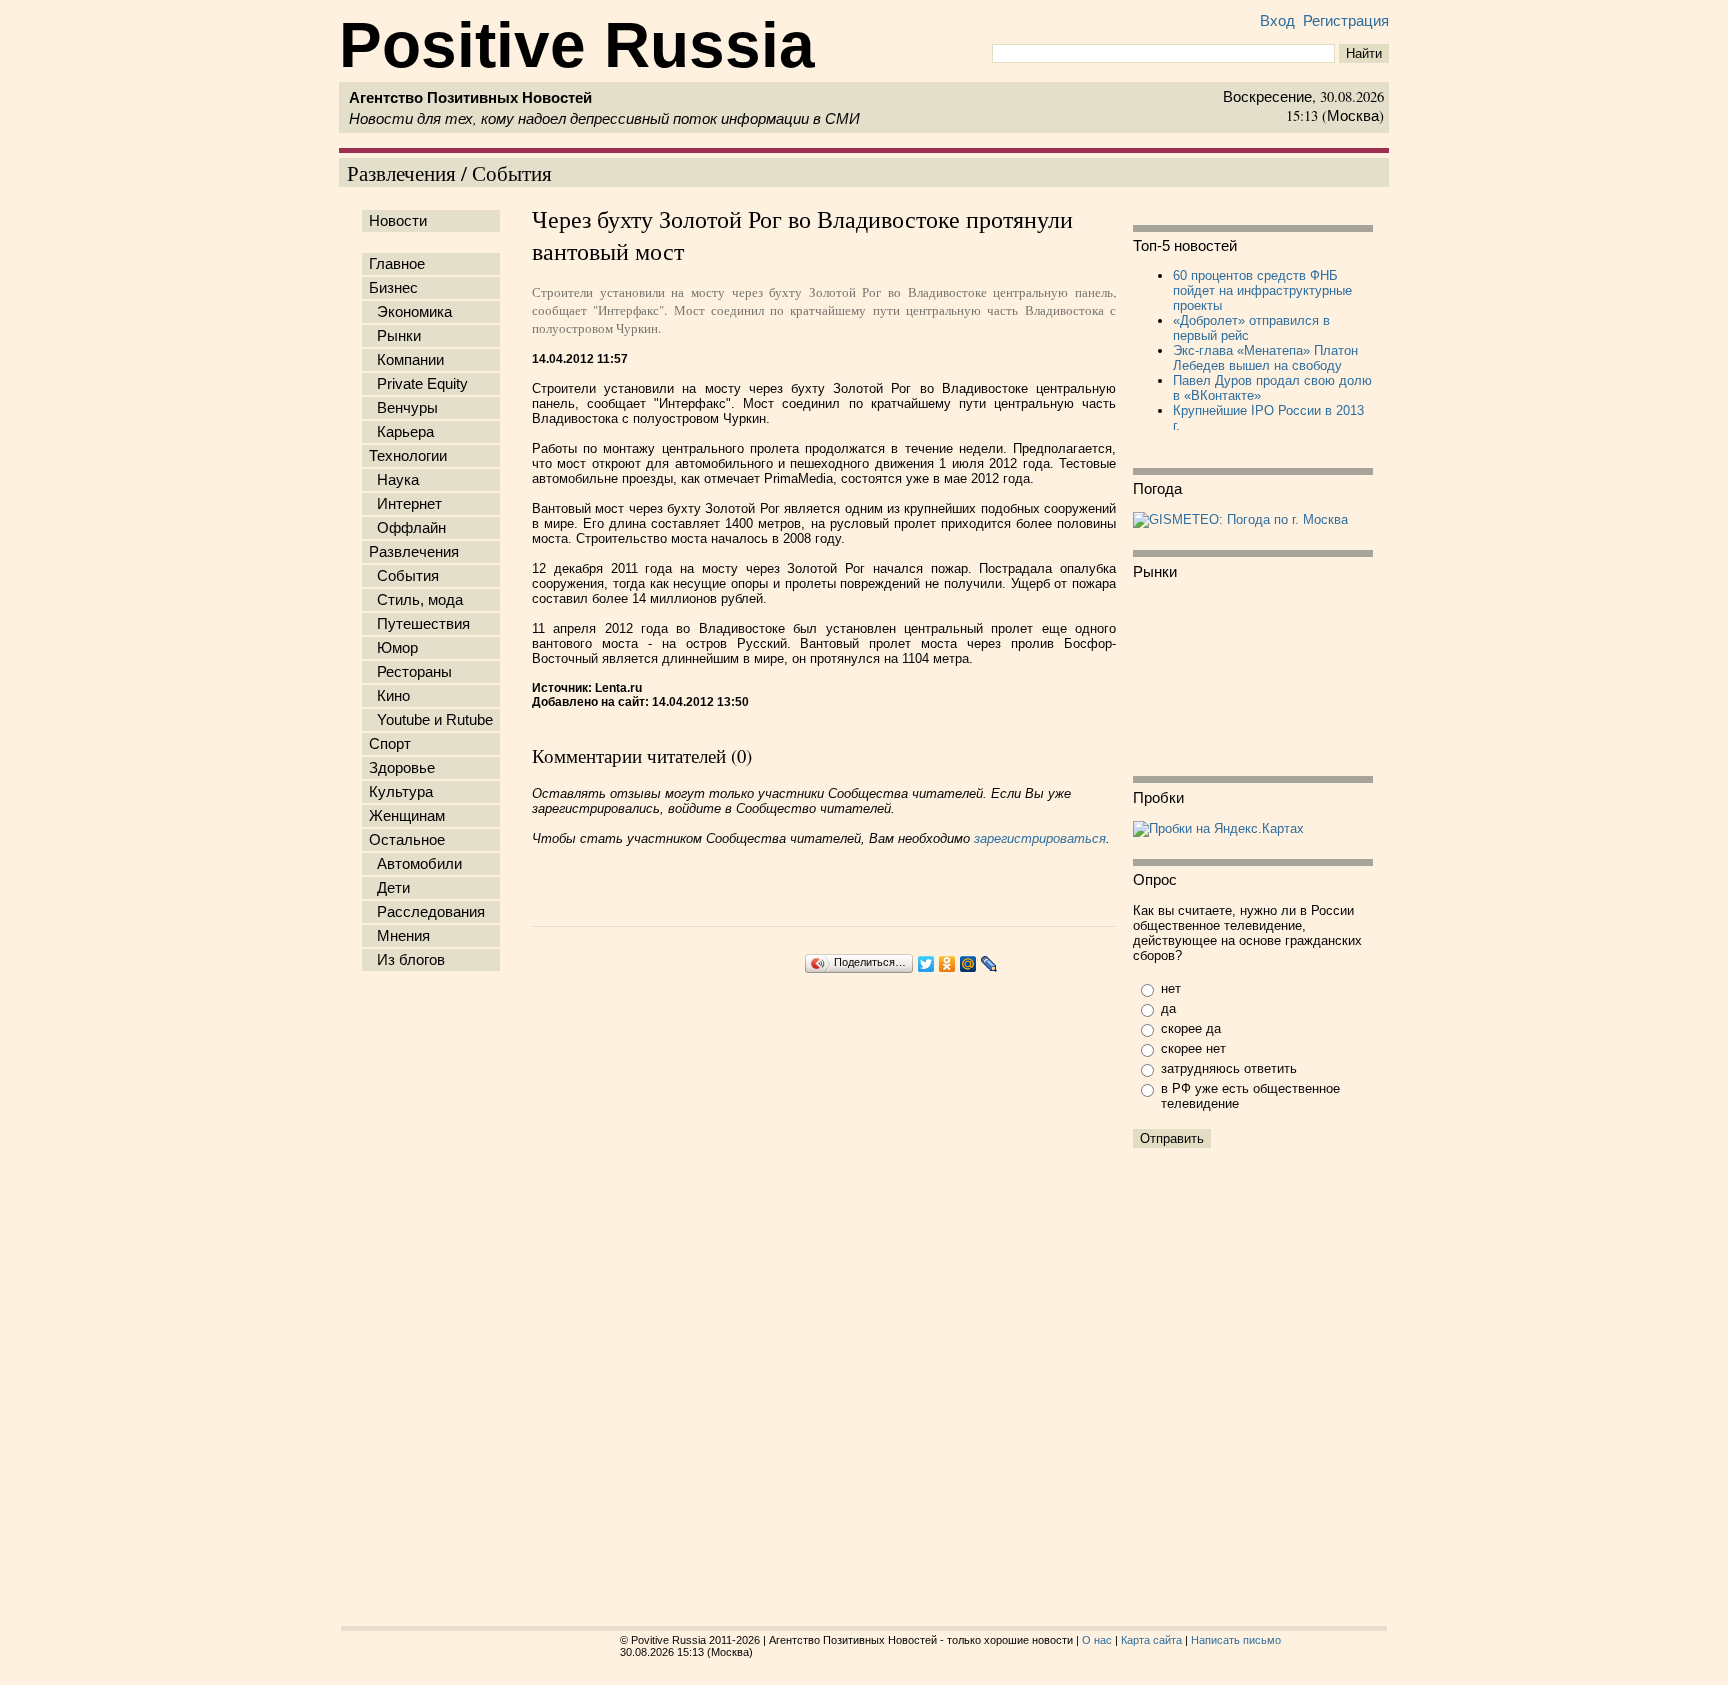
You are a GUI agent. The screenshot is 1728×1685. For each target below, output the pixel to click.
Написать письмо (1236, 1640)
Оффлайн (407, 528)
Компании (406, 360)
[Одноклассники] (947, 964)
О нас (1097, 1640)
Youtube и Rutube (431, 720)
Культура (401, 792)
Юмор (393, 648)
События (512, 172)
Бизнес (393, 288)
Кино (389, 696)
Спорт (390, 744)
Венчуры (403, 408)
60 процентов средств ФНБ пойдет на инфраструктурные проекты (1262, 290)
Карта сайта (1151, 1640)
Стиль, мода (416, 600)
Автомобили (415, 864)
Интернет (405, 504)
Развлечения (414, 552)
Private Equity (418, 384)
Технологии (408, 456)
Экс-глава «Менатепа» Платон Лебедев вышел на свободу (1265, 358)
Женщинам (407, 816)
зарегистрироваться (1040, 838)
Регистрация (1346, 21)
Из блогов (407, 960)
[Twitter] (926, 964)
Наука (394, 480)
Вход (1277, 21)
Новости (398, 221)
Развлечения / (409, 172)
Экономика (410, 312)
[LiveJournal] (989, 964)
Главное (397, 264)
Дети (389, 888)
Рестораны (410, 672)
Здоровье (402, 768)
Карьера (401, 432)
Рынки (395, 336)
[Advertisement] (435, 1293)
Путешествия (419, 624)
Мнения (399, 936)
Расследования (427, 912)
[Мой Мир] (968, 964)
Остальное (407, 840)
